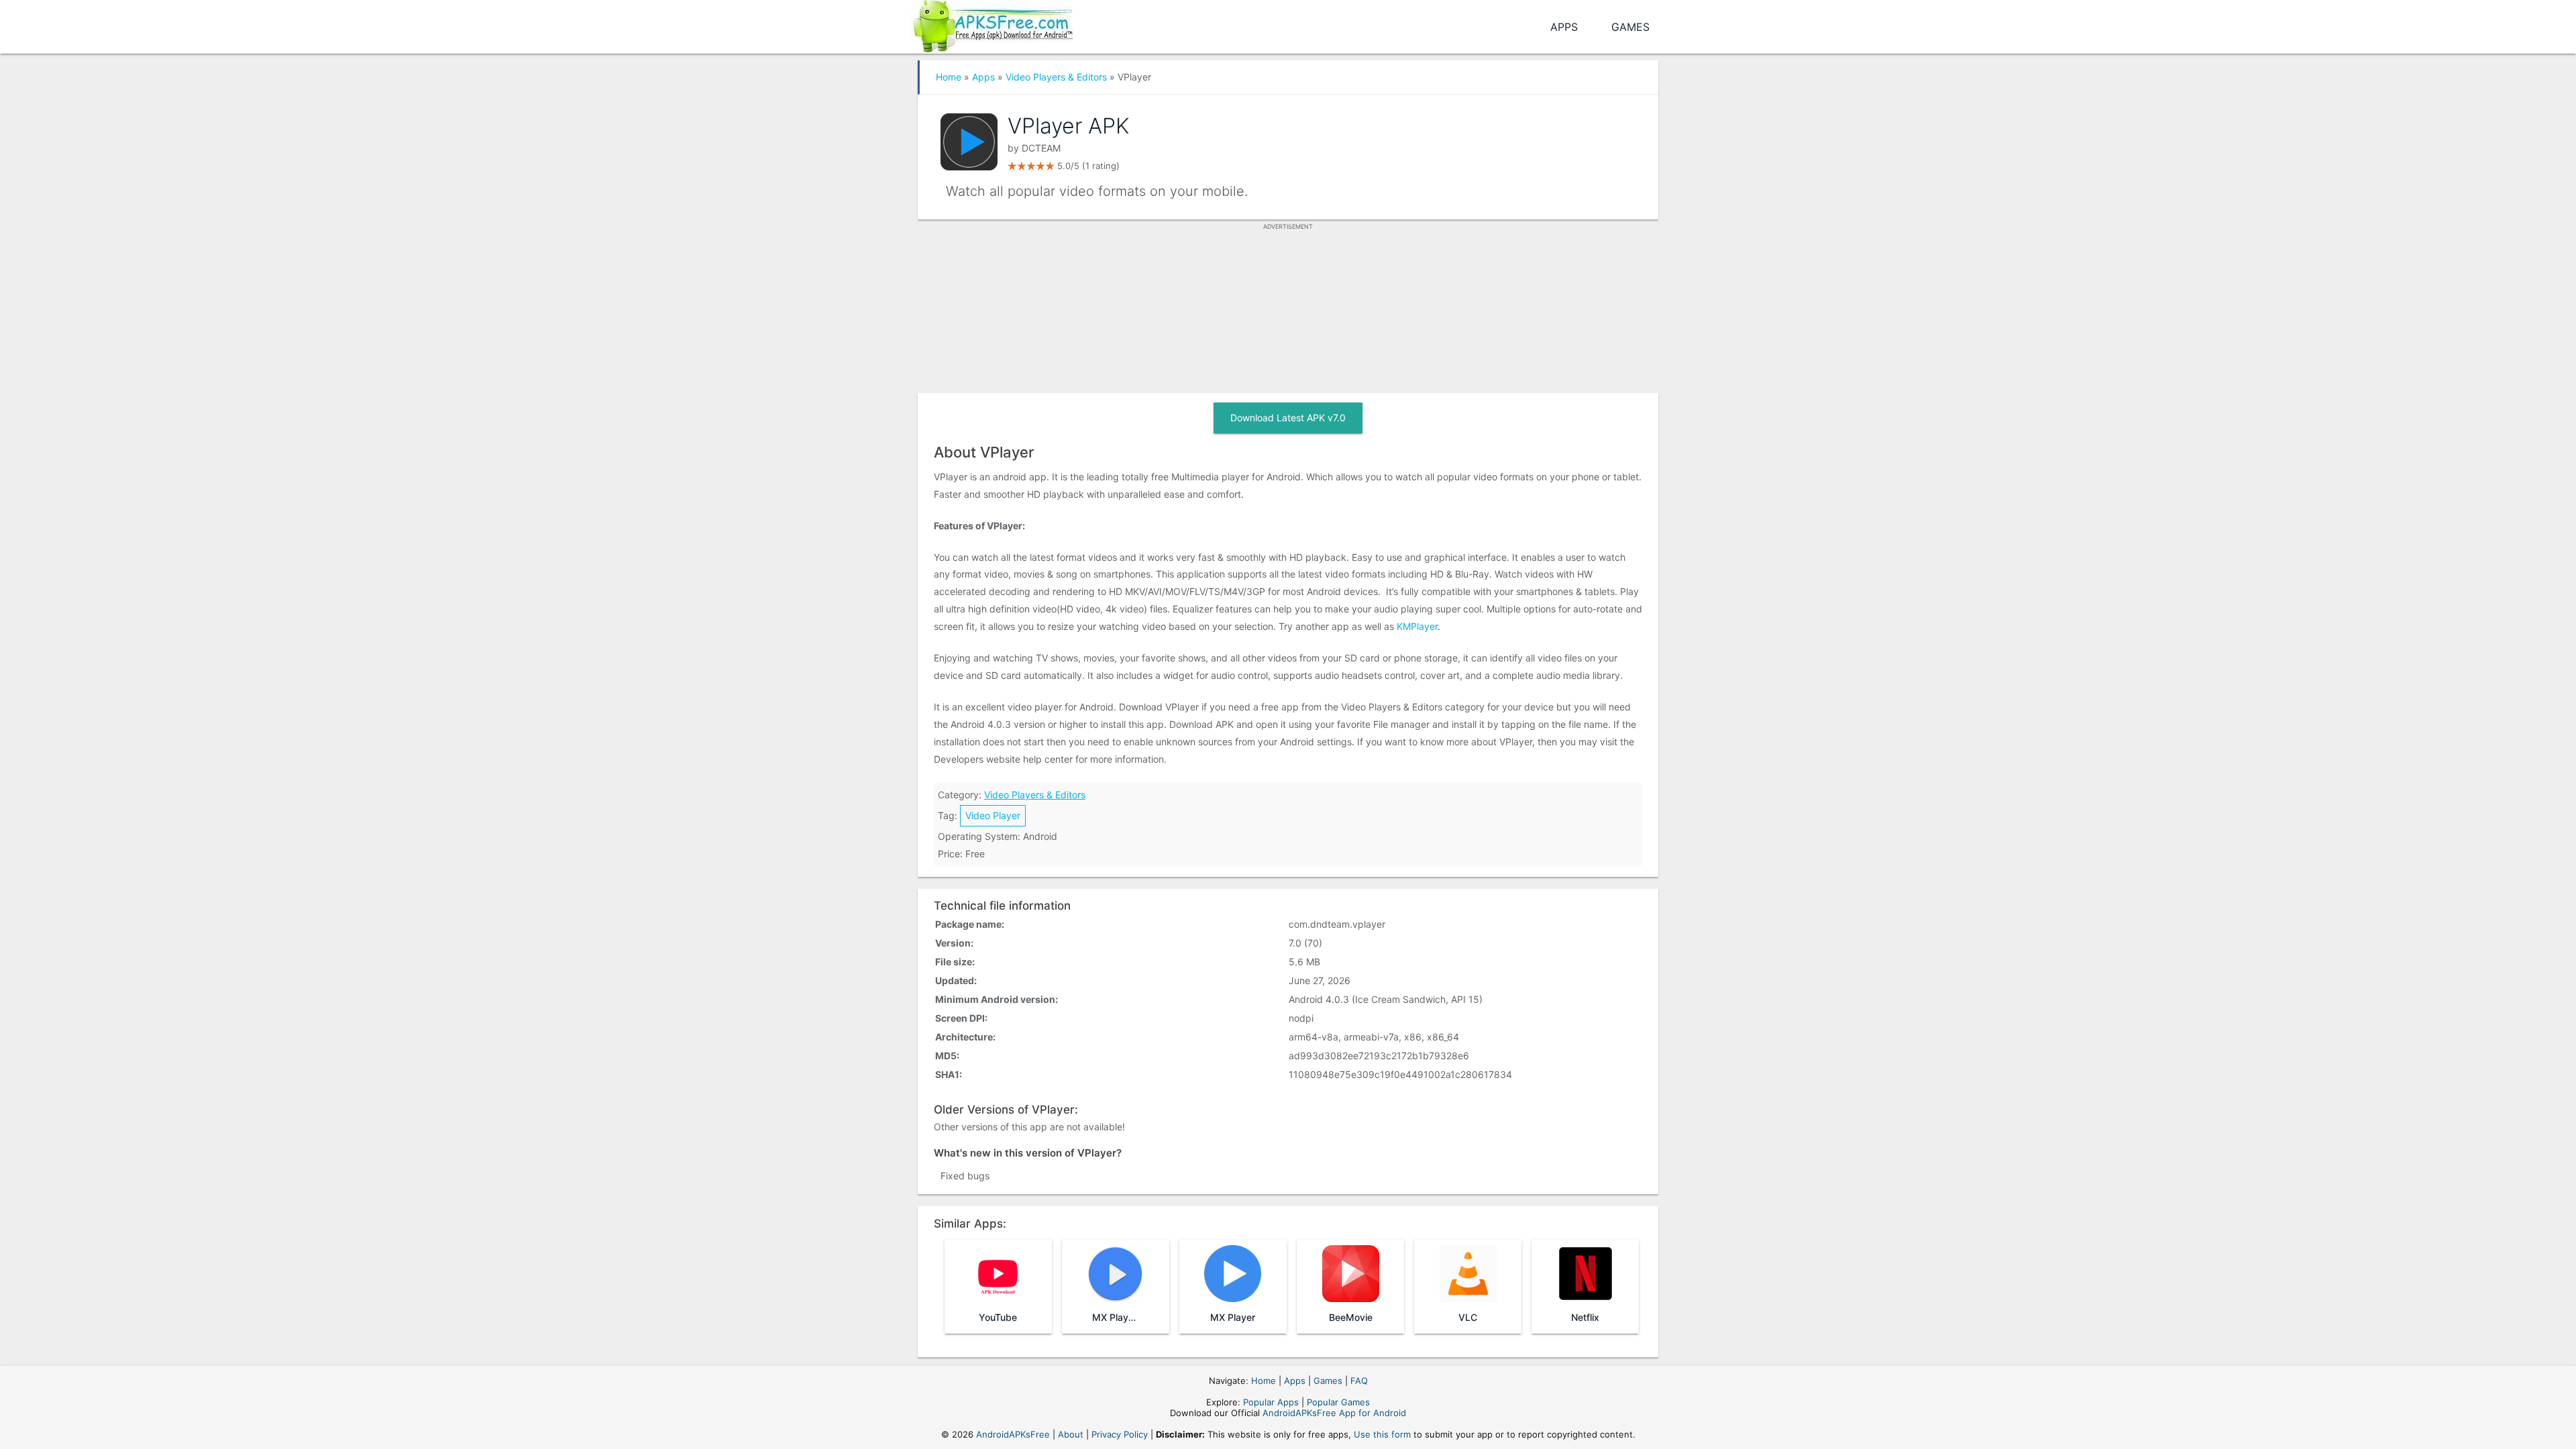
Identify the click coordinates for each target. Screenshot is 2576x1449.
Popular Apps (1271, 1402)
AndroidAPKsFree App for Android (1334, 1413)
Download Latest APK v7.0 (1288, 418)
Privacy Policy (1120, 1434)
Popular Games (1338, 1402)
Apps (1564, 27)
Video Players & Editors (1056, 77)
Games (1630, 27)
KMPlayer (1417, 626)
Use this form (1382, 1434)
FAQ (1359, 1381)
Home (949, 77)
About (1071, 1434)
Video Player (993, 815)
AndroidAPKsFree (1013, 1434)
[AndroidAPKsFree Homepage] (991, 24)
